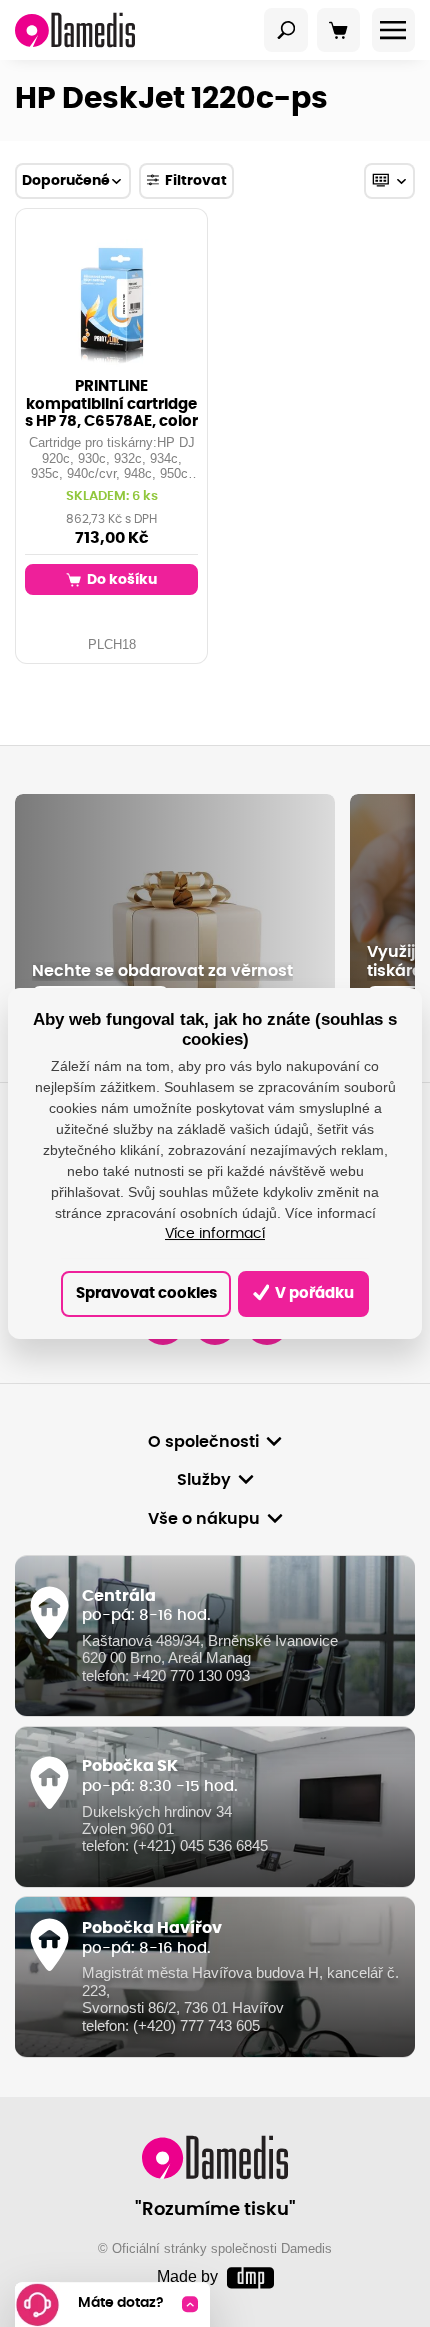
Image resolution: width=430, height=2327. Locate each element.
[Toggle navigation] (286, 30)
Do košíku (120, 579)
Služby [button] (204, 1480)
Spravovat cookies (146, 1293)
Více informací (215, 1234)
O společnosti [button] (203, 1442)
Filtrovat (196, 180)
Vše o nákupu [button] (204, 1519)
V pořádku (313, 1293)
